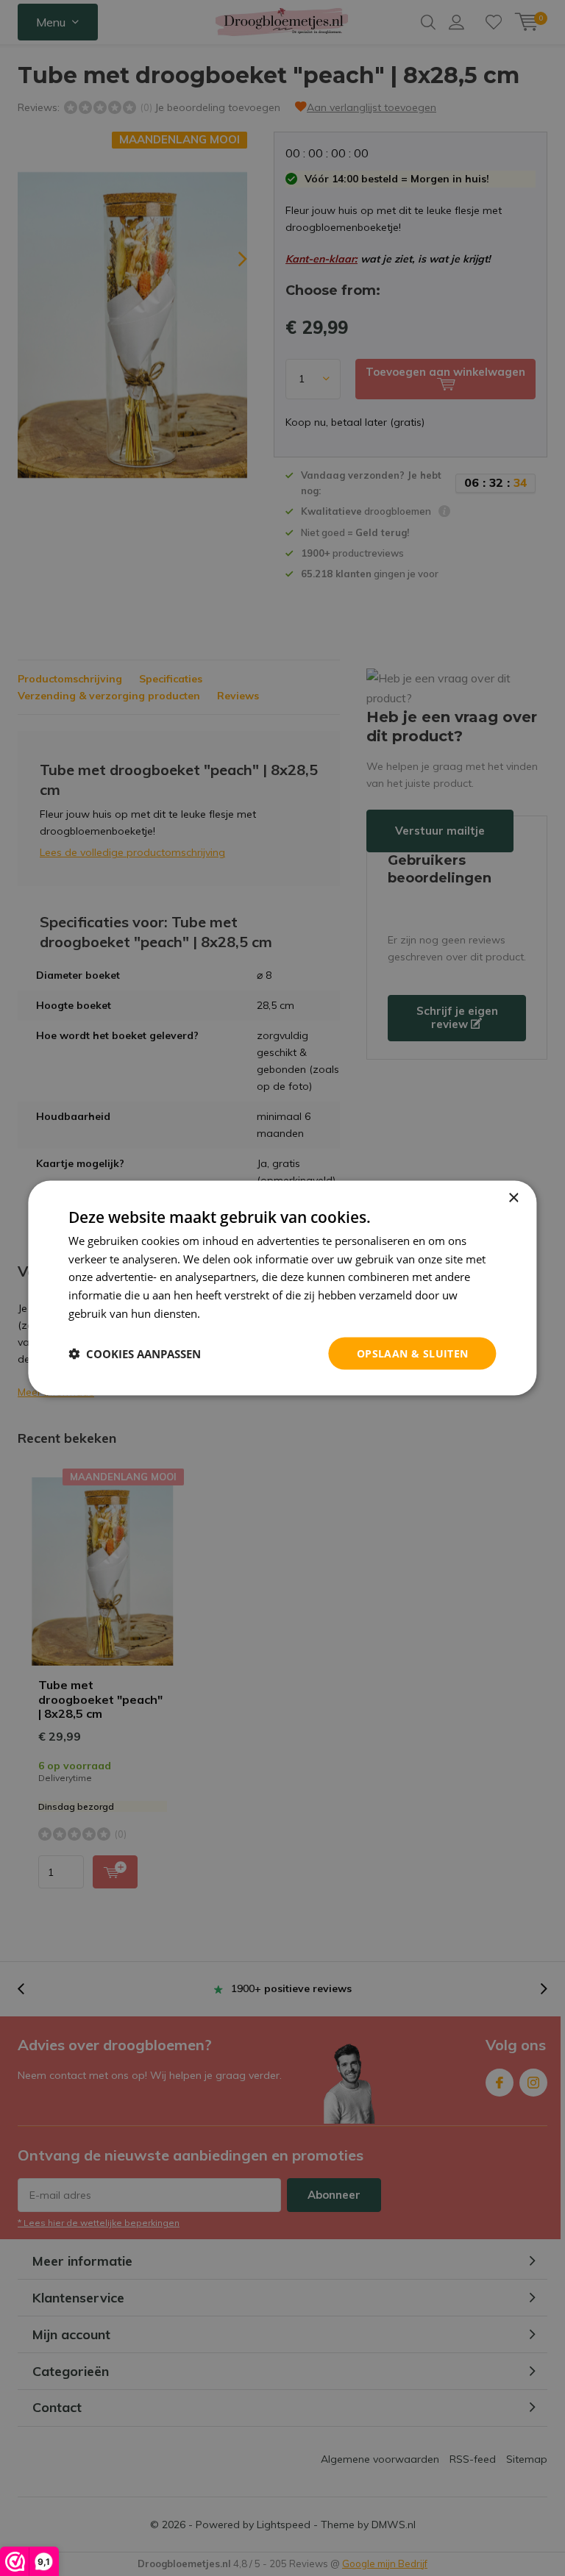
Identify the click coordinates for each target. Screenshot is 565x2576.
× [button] (513, 1198)
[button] (135, 1354)
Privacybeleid (237, 1313)
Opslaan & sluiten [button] (413, 1353)
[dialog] (282, 1288)
